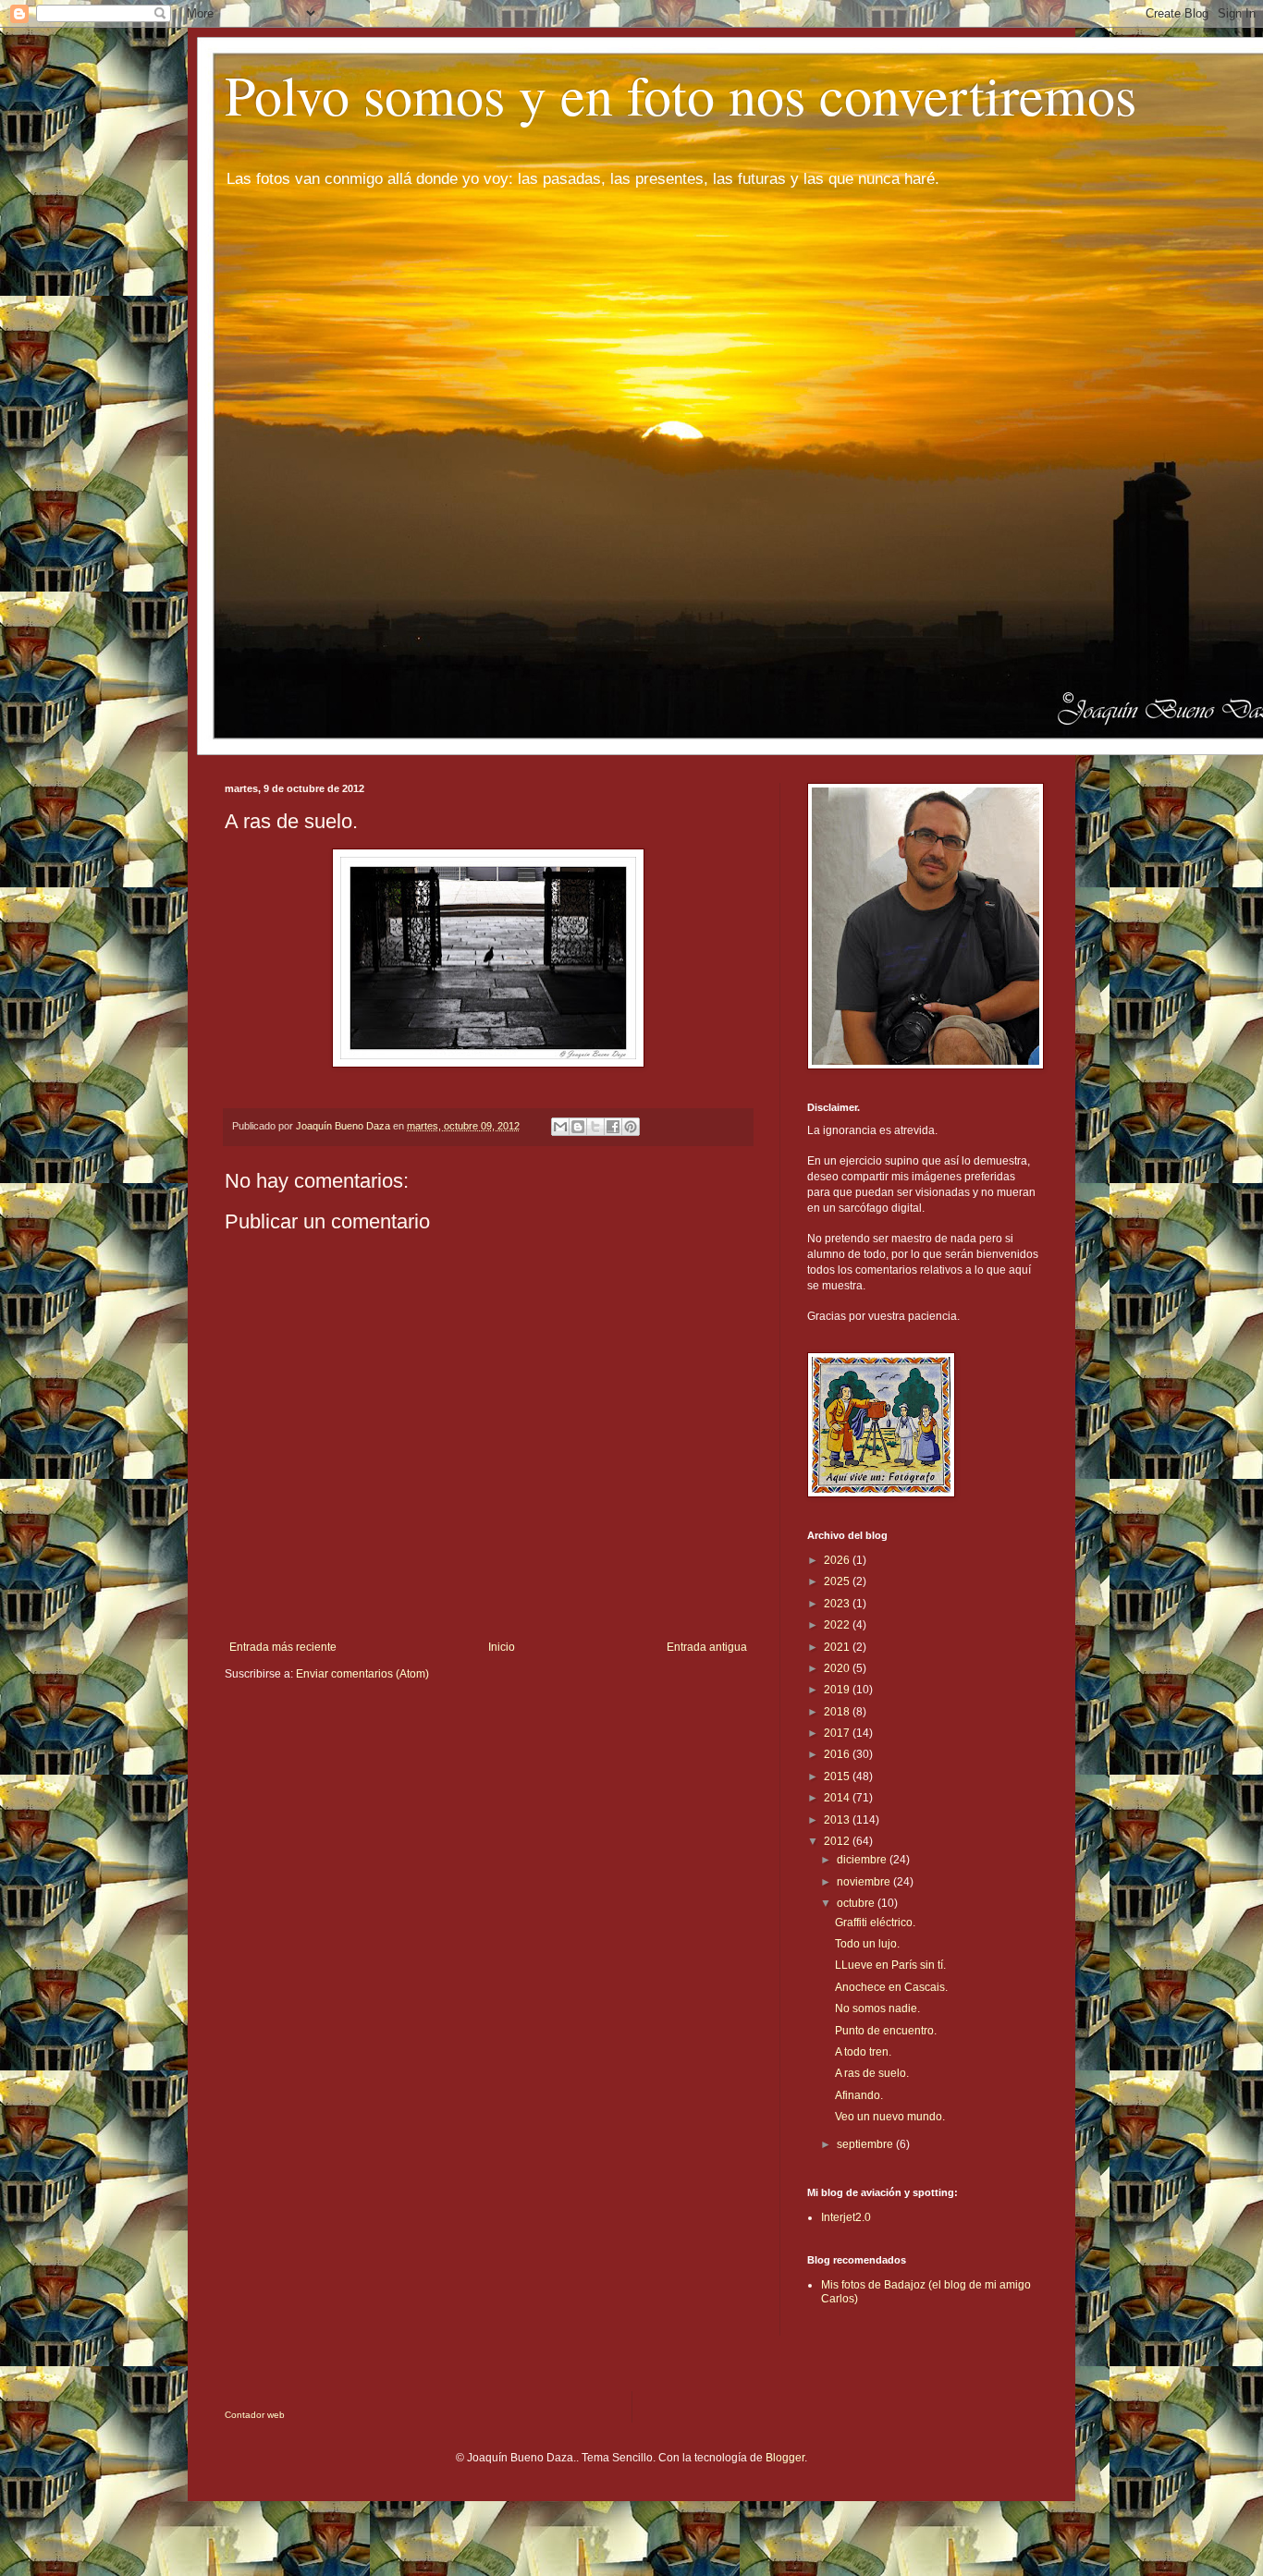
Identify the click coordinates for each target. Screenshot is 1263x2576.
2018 (838, 1712)
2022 (838, 1625)
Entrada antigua (707, 1647)
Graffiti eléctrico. (875, 1923)
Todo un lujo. (867, 1944)
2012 (838, 1841)
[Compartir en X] (595, 1127)
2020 (838, 1668)
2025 (838, 1581)
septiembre (866, 2144)
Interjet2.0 (846, 2217)
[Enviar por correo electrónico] (560, 1127)
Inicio (502, 1647)
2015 (838, 1776)
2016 (838, 1754)
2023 (838, 1604)
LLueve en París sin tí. (890, 1965)
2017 (838, 1733)
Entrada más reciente (283, 1647)
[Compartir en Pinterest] (631, 1127)
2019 (838, 1690)
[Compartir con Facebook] (613, 1127)
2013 (838, 1820)
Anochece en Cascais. (891, 1987)
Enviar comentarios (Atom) (362, 1674)
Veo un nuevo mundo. (890, 2117)
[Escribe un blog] (578, 1127)
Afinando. (859, 2095)
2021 (838, 1647)
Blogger (785, 2458)
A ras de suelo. (872, 2073)
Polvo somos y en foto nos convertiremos (681, 94)
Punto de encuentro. (886, 2031)
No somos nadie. (877, 2008)
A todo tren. (863, 2052)
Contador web (255, 2415)
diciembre (863, 1860)
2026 (838, 1560)
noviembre (865, 1882)
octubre (857, 1903)
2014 (838, 1798)
